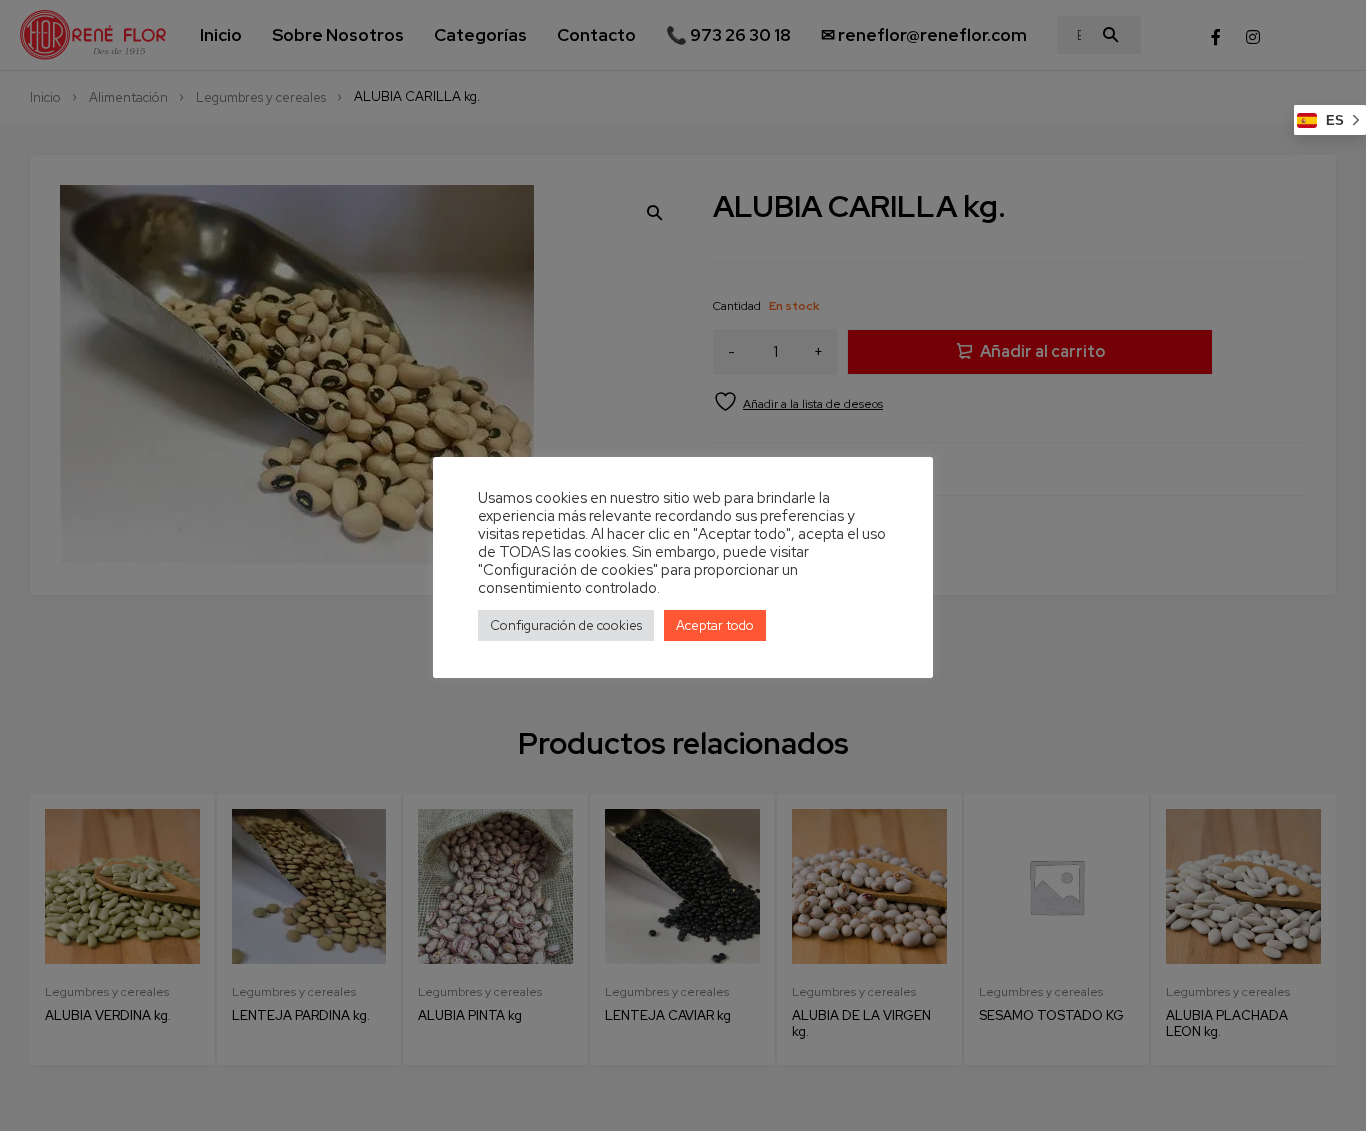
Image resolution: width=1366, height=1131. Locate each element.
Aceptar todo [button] (715, 625)
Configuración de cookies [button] (566, 625)
